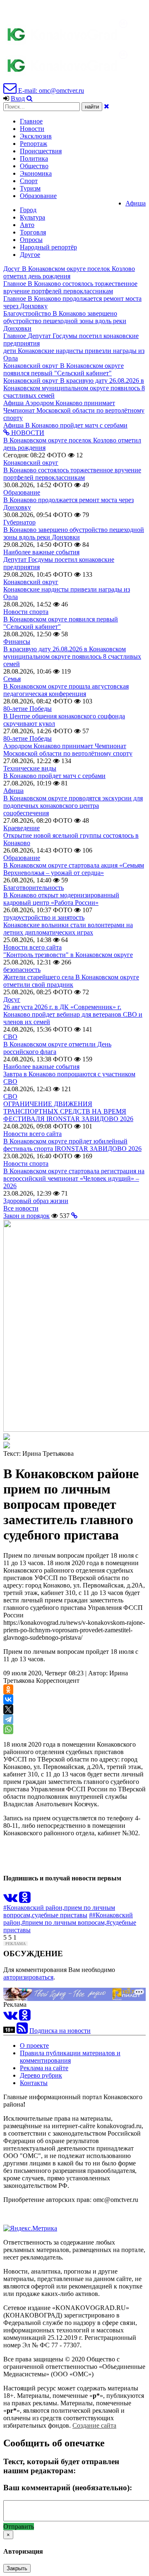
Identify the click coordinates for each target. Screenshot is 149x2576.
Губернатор (19, 522)
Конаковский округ (31, 463)
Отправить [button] (19, 2526)
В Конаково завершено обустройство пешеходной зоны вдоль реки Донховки (74, 533)
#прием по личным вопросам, (64, 1922)
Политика (34, 158)
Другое (30, 255)
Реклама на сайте (44, 2068)
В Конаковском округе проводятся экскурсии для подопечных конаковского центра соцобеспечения (73, 806)
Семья (12, 679)
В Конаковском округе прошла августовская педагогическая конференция (66, 690)
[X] (8, 1709)
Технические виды (30, 768)
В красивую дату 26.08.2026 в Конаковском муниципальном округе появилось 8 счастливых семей (72, 656)
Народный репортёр (48, 247)
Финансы (17, 642)
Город (28, 210)
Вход (18, 98)
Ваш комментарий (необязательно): (68, 2488)
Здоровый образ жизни (36, 1201)
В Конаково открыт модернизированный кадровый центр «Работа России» (61, 899)
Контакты (34, 2083)
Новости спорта (26, 612)
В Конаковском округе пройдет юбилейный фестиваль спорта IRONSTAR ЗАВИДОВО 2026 (72, 1145)
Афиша (136, 203)
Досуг (12, 999)
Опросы (31, 240)
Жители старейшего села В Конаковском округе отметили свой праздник (71, 981)
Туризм (30, 188)
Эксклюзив (36, 136)
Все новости (21, 1208)
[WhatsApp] (8, 1729)
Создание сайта (94, 2425)
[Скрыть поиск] (107, 106)
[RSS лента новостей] (22, 2031)
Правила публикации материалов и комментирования (70, 2057)
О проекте (34, 2046)
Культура (32, 217)
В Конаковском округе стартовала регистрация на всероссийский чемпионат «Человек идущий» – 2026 (74, 1178)
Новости (32, 129)
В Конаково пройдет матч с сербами (54, 776)
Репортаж (34, 144)
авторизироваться (28, 1977)
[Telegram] (8, 1719)
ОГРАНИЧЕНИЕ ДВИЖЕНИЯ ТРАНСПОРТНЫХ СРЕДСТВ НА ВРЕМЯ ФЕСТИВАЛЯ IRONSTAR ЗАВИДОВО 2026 (68, 1111)
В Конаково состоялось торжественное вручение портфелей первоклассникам (72, 474)
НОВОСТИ (27, 433)
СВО (10, 1037)
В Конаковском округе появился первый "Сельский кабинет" (61, 623)
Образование (38, 196)
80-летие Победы (28, 709)
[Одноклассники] (8, 1689)
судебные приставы (60, 1915)
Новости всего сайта (32, 947)
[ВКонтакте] (8, 1699)
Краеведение (22, 828)
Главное (31, 121)
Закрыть (17, 2568)
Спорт (29, 181)
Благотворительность (34, 888)
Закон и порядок (26, 1216)
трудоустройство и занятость (44, 917)
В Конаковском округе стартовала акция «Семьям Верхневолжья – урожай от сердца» (74, 869)
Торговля (33, 232)
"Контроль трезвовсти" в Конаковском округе (68, 955)
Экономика (36, 173)
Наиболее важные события (41, 552)
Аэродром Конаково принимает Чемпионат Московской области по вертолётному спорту (68, 750)
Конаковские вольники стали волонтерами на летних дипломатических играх (68, 929)
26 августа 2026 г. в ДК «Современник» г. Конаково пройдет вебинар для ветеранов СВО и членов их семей (73, 1014)
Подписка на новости (60, 2031)
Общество (34, 166)
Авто (27, 225)
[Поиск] (30, 98)
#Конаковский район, (34, 1908)
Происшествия (41, 151)
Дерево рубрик (41, 2075)
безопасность (22, 970)
